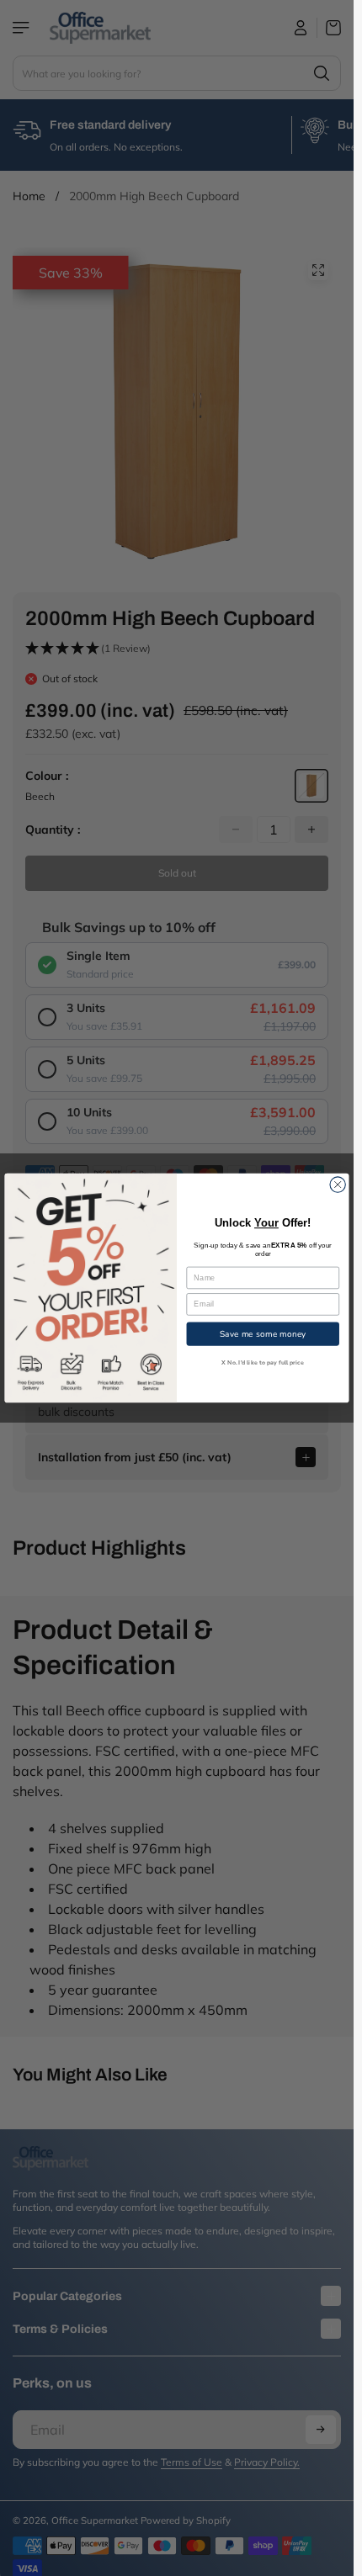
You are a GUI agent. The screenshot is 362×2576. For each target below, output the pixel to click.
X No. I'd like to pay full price (263, 1362)
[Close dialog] (338, 1185)
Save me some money (263, 1333)
